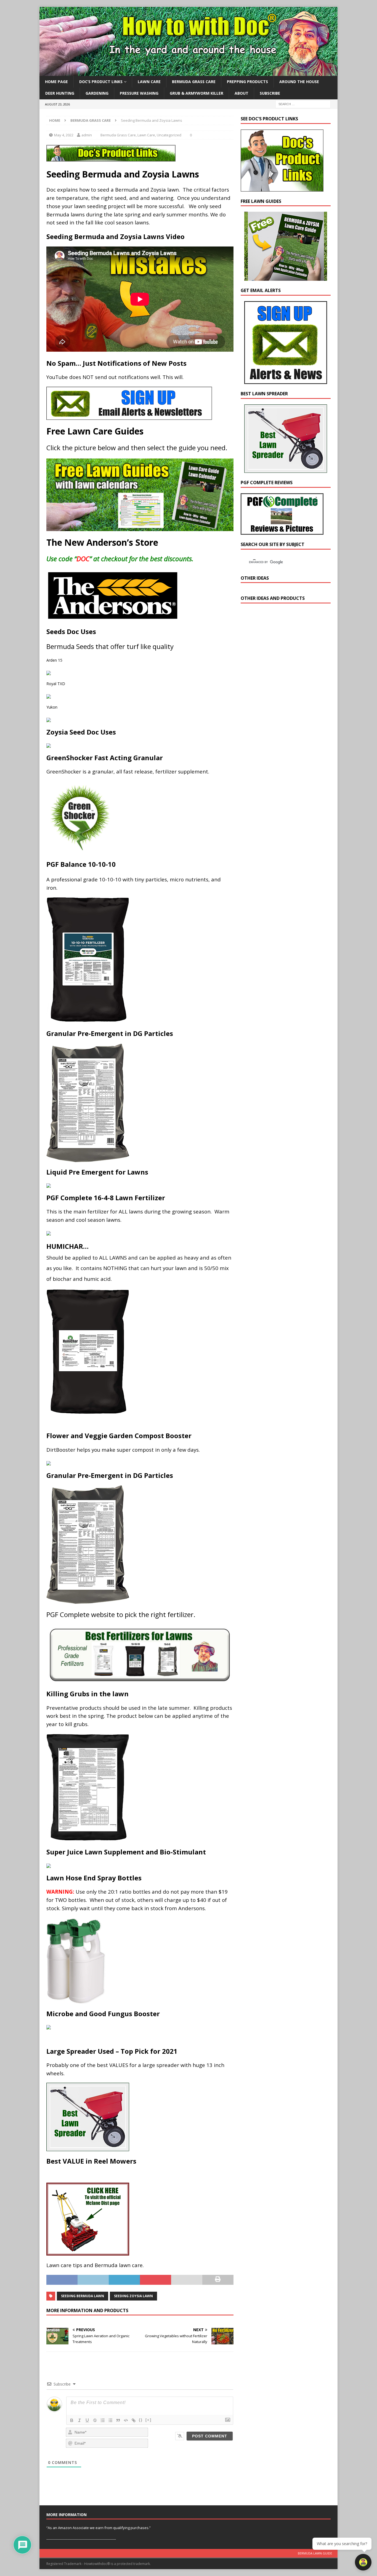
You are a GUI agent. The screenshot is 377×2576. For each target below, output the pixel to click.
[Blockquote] (118, 2420)
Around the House (299, 82)
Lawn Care (149, 82)
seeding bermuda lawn (83, 2296)
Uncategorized (169, 135)
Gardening (97, 93)
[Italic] (79, 2420)
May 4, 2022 (64, 135)
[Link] (134, 2420)
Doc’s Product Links (101, 82)
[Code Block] (126, 2420)
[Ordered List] (103, 2420)
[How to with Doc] (189, 73)
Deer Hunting (60, 93)
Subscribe (270, 93)
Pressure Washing (139, 93)
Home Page (56, 82)
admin (87, 135)
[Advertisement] (282, 704)
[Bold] (72, 2420)
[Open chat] (363, 2562)
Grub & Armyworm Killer (197, 93)
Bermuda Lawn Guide (315, 2553)
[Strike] (95, 2420)
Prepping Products (247, 82)
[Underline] (87, 2420)
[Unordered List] (110, 2420)
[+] (148, 2420)
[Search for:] (303, 104)
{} (141, 2420)
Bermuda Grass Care (194, 82)
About (241, 93)
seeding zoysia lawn (133, 2296)
